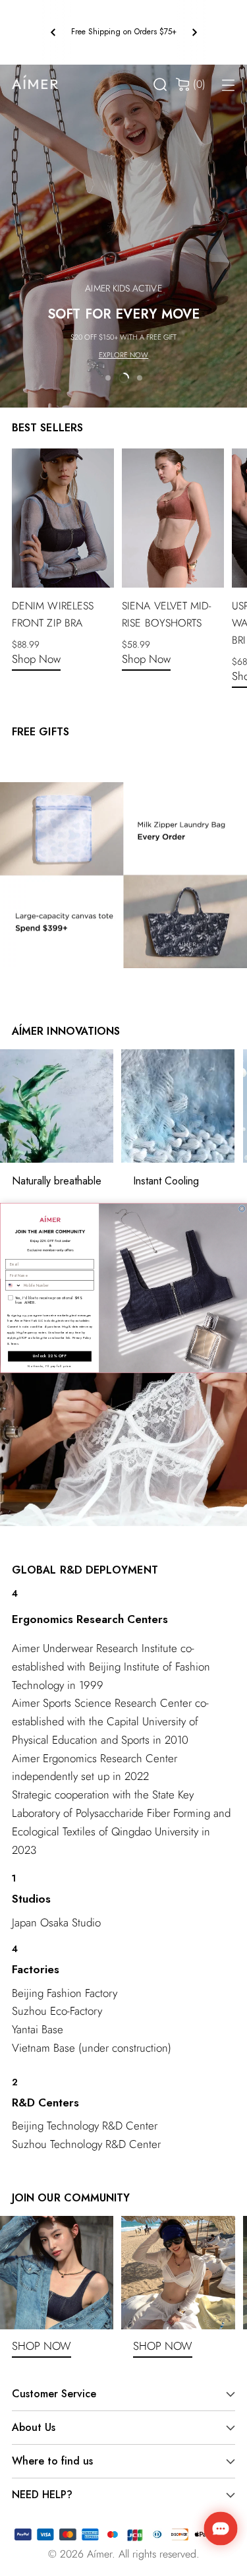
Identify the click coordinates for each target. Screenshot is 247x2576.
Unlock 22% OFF (50, 1356)
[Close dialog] (241, 1209)
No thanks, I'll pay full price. (50, 1366)
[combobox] (13, 1285)
